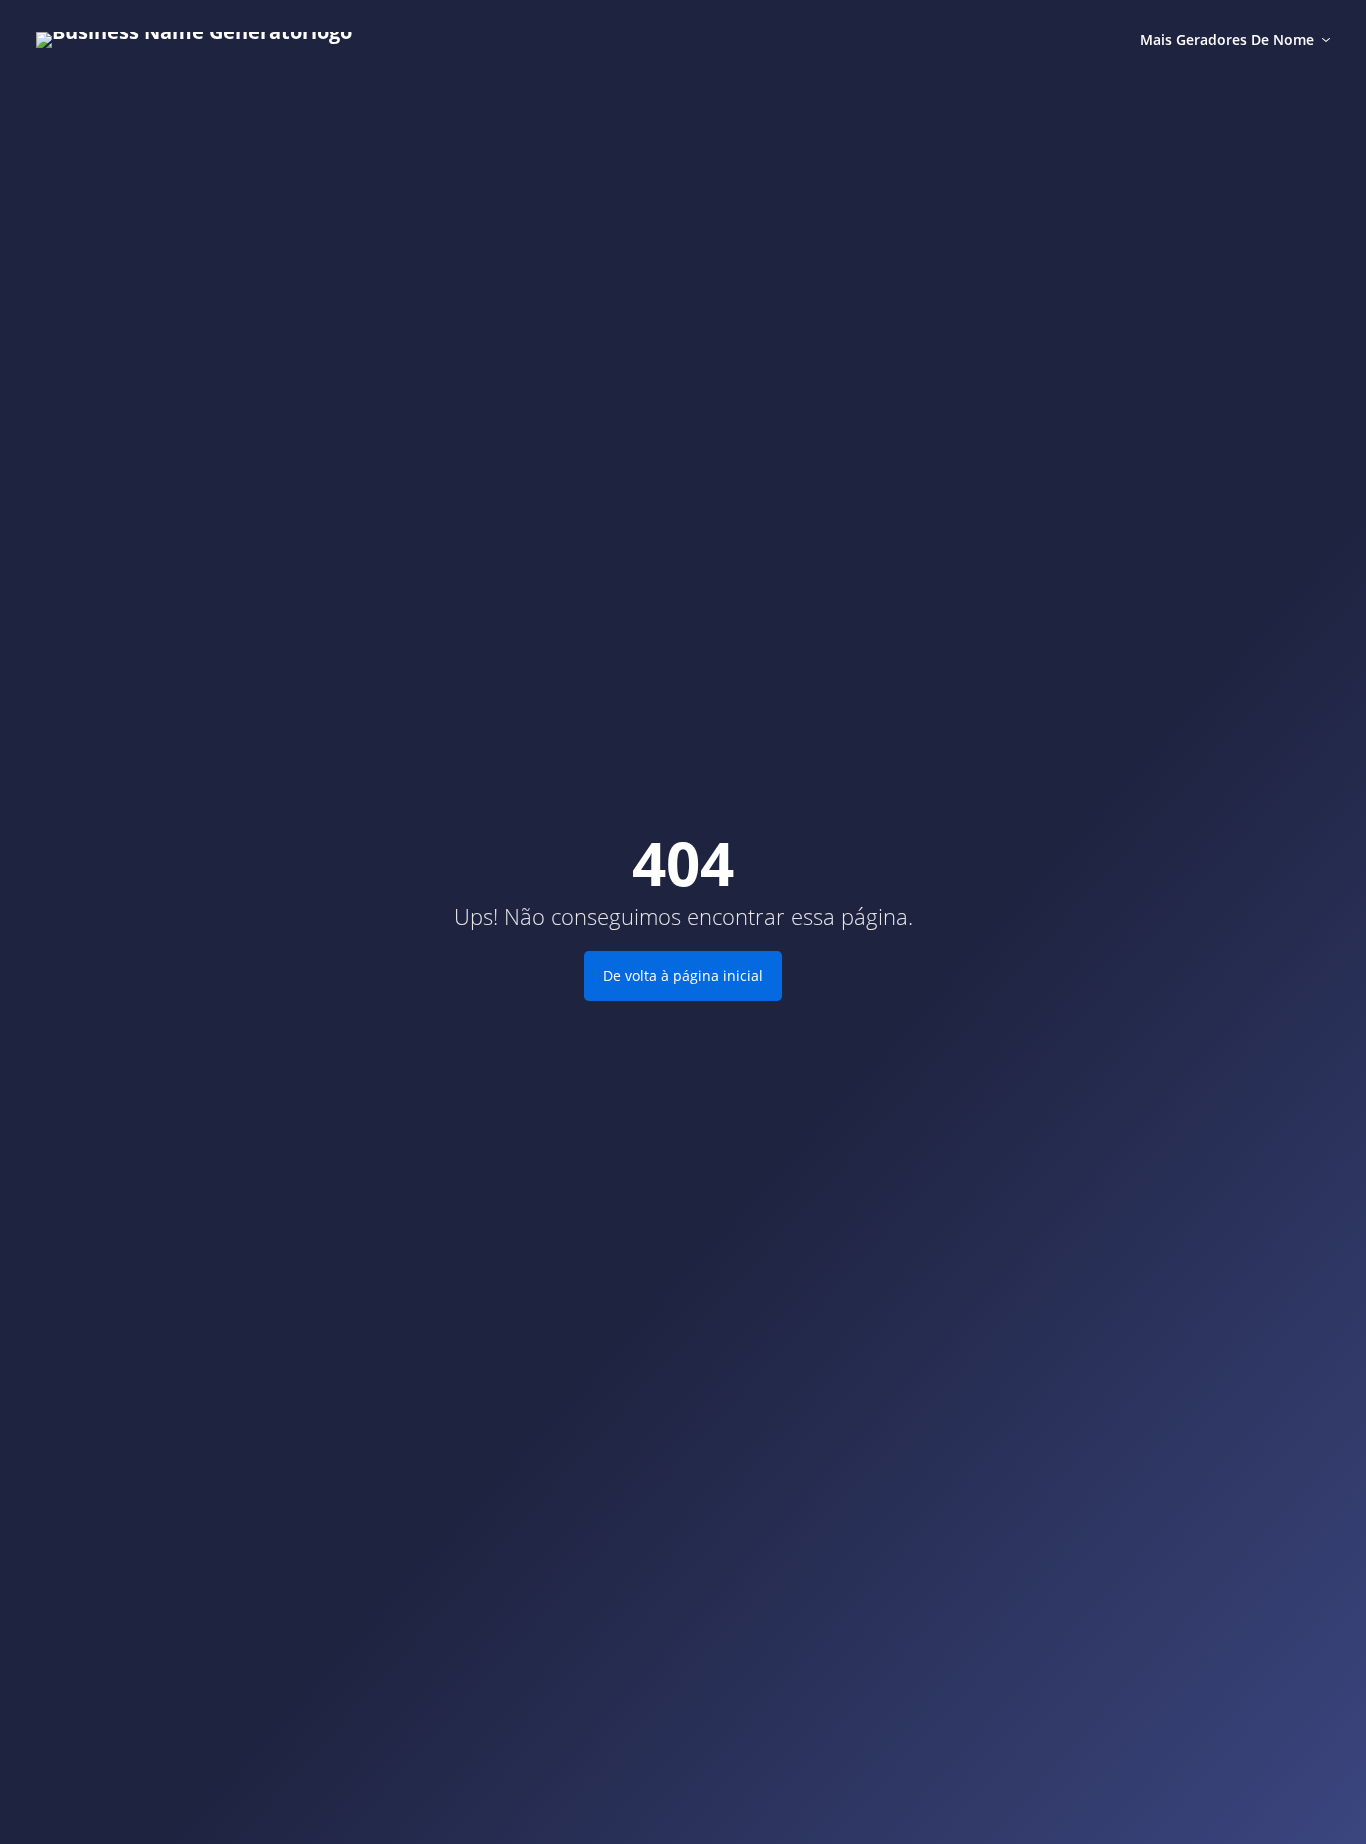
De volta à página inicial (683, 975)
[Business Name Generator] (194, 40)
